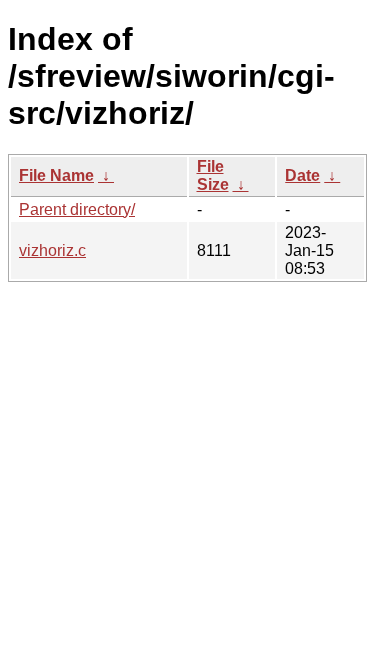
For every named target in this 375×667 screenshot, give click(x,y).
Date (302, 175)
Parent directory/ (77, 209)
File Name (56, 175)
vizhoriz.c (52, 250)
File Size (213, 175)
